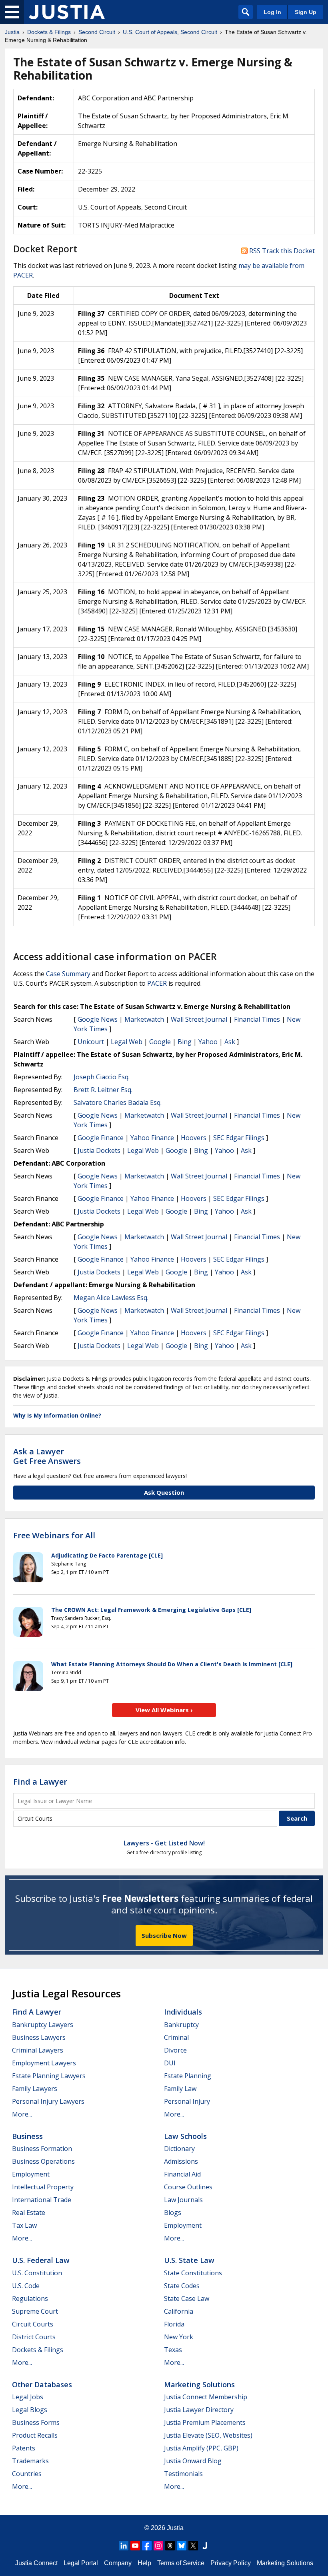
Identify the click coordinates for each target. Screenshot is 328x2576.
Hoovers (194, 1138)
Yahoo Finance (152, 1138)
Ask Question (164, 1492)
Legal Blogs (30, 2410)
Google (160, 1042)
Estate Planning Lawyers (49, 2076)
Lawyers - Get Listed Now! (164, 1843)
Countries (27, 2474)
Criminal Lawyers (38, 2050)
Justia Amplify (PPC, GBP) (201, 2448)
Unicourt (91, 1042)
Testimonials (183, 2474)
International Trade (42, 2200)
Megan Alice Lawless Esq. (111, 1298)
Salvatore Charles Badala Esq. (118, 1102)
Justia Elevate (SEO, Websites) (208, 2435)
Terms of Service (181, 2563)
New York (179, 2337)
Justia (175, 2528)
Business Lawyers (39, 2037)
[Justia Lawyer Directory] (205, 2546)
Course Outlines (188, 2187)
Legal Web (127, 1042)
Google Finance (101, 1138)
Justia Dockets (99, 1150)
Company (118, 2563)
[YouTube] (135, 2546)
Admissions (181, 2161)
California (179, 2311)
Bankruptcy (181, 2025)
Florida (174, 2324)
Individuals (183, 2012)
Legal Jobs (28, 2397)
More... (22, 2114)
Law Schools (185, 2136)
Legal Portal (81, 2563)
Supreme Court (35, 2311)
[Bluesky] (182, 2546)
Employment (31, 2174)
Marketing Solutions (199, 2384)
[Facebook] (147, 2546)
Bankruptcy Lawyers (43, 2025)
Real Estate (29, 2213)
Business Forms (36, 2422)
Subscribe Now (164, 1935)
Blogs (173, 2213)
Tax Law (24, 2225)
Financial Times (257, 1019)
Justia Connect (36, 2563)
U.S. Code (26, 2286)
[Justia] (67, 12)
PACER (157, 983)
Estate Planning (188, 2076)
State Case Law (187, 2298)
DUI (170, 2063)
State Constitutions (193, 2273)
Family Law (180, 2089)
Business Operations (43, 2161)
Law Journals (183, 2200)
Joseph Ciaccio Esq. (102, 1077)
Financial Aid (182, 2174)
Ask (230, 1042)
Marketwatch (144, 1019)
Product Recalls (35, 2435)
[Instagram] (158, 2546)
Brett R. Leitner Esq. (103, 1090)
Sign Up (306, 12)
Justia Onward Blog (193, 2461)
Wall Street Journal (199, 1019)
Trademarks (30, 2461)
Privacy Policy (231, 2563)
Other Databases (42, 2384)
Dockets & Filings (38, 2350)
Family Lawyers (35, 2089)
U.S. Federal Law (41, 2260)
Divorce (175, 2050)
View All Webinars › (164, 1710)
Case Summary (68, 974)
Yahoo (208, 1042)
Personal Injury (187, 2101)
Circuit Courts (33, 2324)
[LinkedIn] (124, 2546)
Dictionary (179, 2149)
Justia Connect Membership (206, 2397)
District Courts (34, 2337)
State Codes (182, 2286)
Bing (185, 1042)
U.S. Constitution (37, 2273)
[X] (193, 2546)
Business (27, 2136)
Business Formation (42, 2149)
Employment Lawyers (44, 2063)
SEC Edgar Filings (239, 1138)
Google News (98, 1019)
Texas (173, 2350)
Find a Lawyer (40, 1782)
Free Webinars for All (54, 1536)
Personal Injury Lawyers (48, 2101)
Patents (24, 2448)
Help (144, 2563)
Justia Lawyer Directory (199, 2410)
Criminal (176, 2037)
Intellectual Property (43, 2187)
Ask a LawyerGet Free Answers (47, 1456)
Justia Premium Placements (205, 2422)
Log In (272, 12)
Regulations (30, 2298)
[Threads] (170, 2546)
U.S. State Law (189, 2260)
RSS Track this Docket (281, 251)
